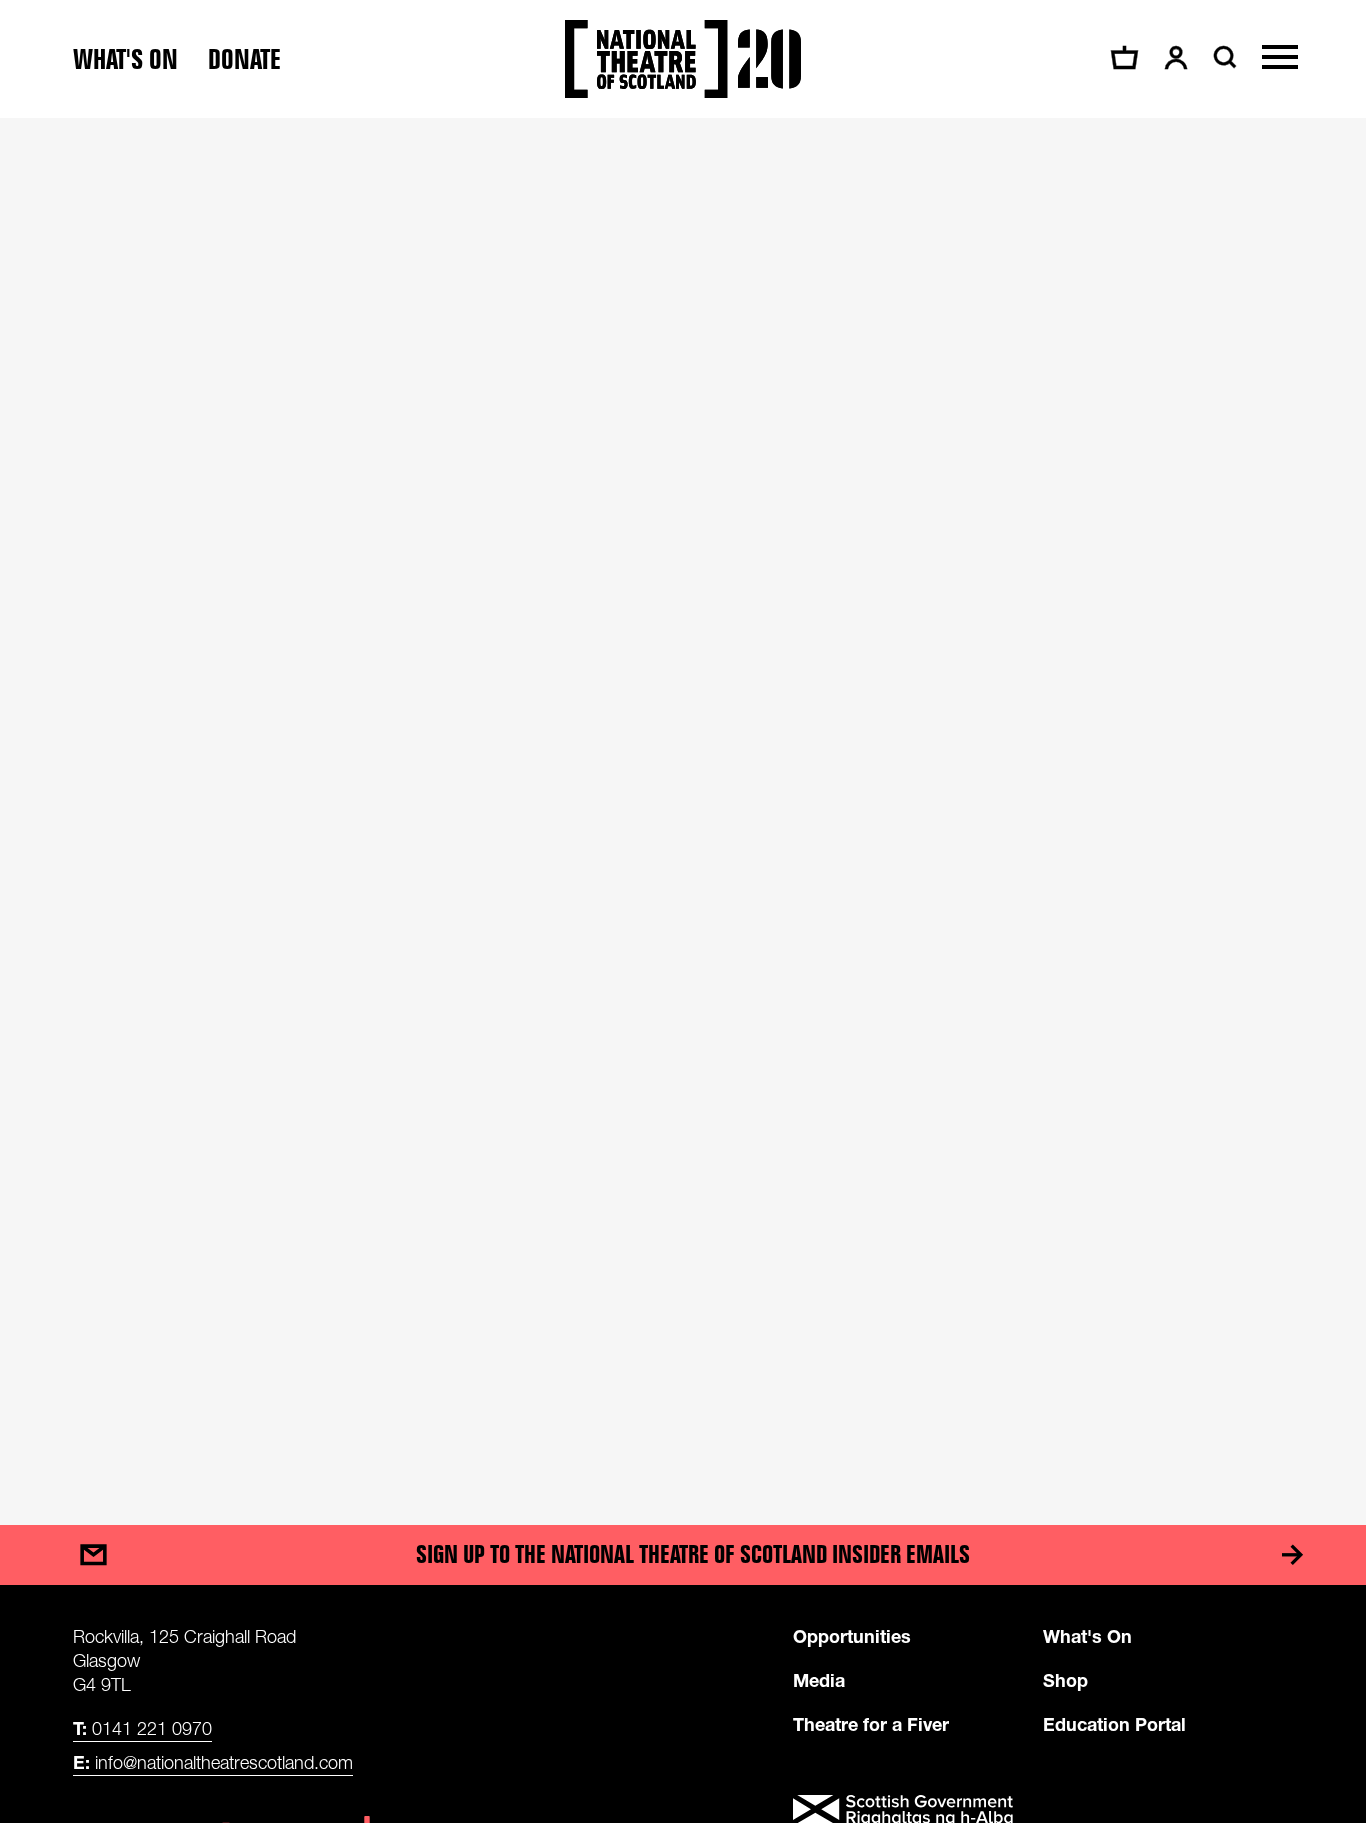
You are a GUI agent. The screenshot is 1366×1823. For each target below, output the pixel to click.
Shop (1065, 1680)
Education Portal (1114, 1724)
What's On (1087, 1636)
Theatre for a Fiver (871, 1724)
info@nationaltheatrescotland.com (213, 1762)
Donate (244, 59)
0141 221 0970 (142, 1728)
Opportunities (852, 1636)
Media (819, 1680)
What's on (125, 59)
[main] (683, 801)
